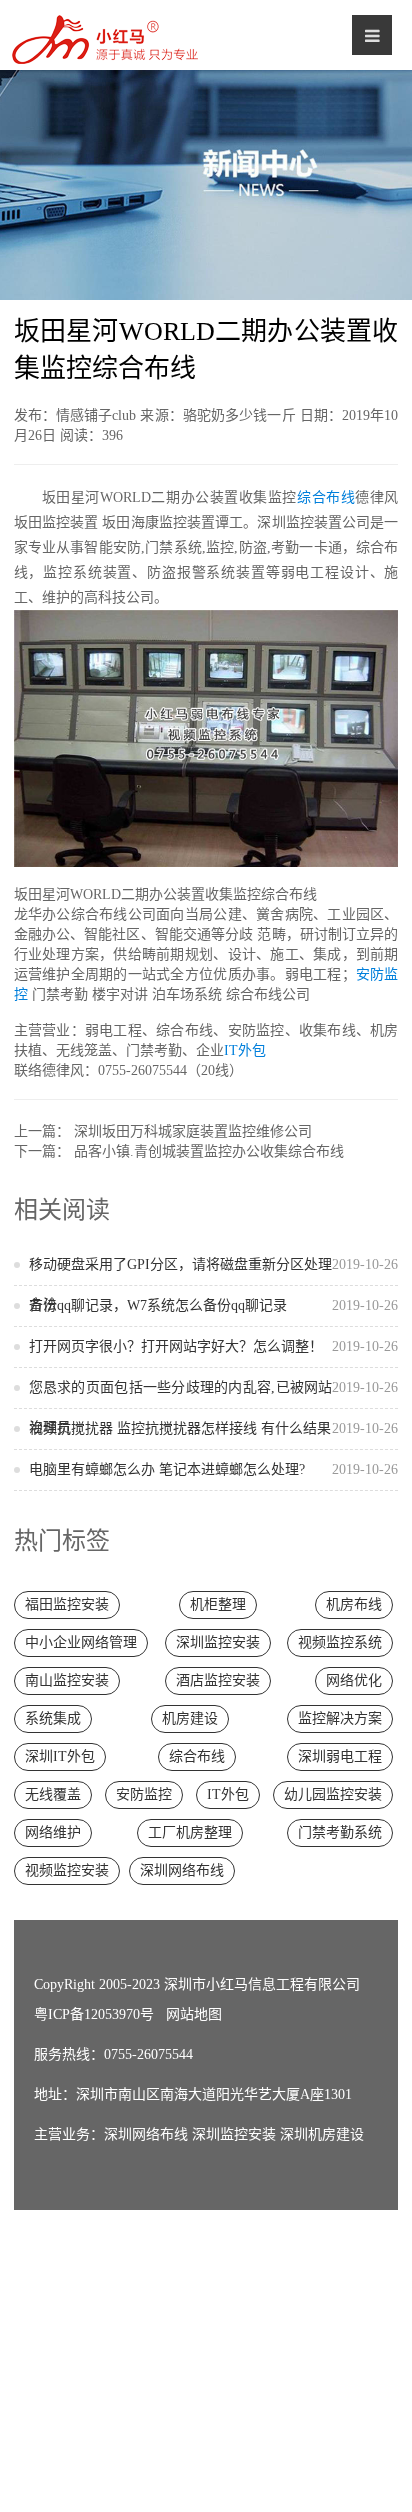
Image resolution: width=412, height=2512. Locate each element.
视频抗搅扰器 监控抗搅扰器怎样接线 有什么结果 (214, 1428)
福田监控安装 (67, 1604)
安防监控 (144, 1794)
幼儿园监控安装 (333, 1794)
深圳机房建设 (322, 2134)
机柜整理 (218, 1604)
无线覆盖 (53, 1794)
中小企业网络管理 (81, 1642)
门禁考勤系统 (340, 1832)
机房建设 (190, 1718)
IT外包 (245, 1050)
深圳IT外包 (60, 1756)
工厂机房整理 (190, 1832)
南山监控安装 (67, 1680)
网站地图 (194, 2014)
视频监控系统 (340, 1642)
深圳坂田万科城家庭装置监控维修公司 (193, 1131)
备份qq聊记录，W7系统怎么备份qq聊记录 (214, 1305)
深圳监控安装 (218, 1642)
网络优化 (354, 1680)
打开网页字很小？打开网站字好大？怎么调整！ (214, 1346)
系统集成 (53, 1718)
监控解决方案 (340, 1718)
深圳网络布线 (182, 1870)
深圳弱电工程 (340, 1756)
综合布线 (326, 497)
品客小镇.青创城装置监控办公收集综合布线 (209, 1151)
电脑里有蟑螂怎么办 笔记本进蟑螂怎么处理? (214, 1469)
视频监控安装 (67, 1870)
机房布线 (354, 1604)
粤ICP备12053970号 (94, 2014)
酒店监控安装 (218, 1680)
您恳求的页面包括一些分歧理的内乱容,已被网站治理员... (214, 1407)
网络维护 (53, 1832)
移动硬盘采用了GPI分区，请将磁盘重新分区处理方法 (214, 1284)
